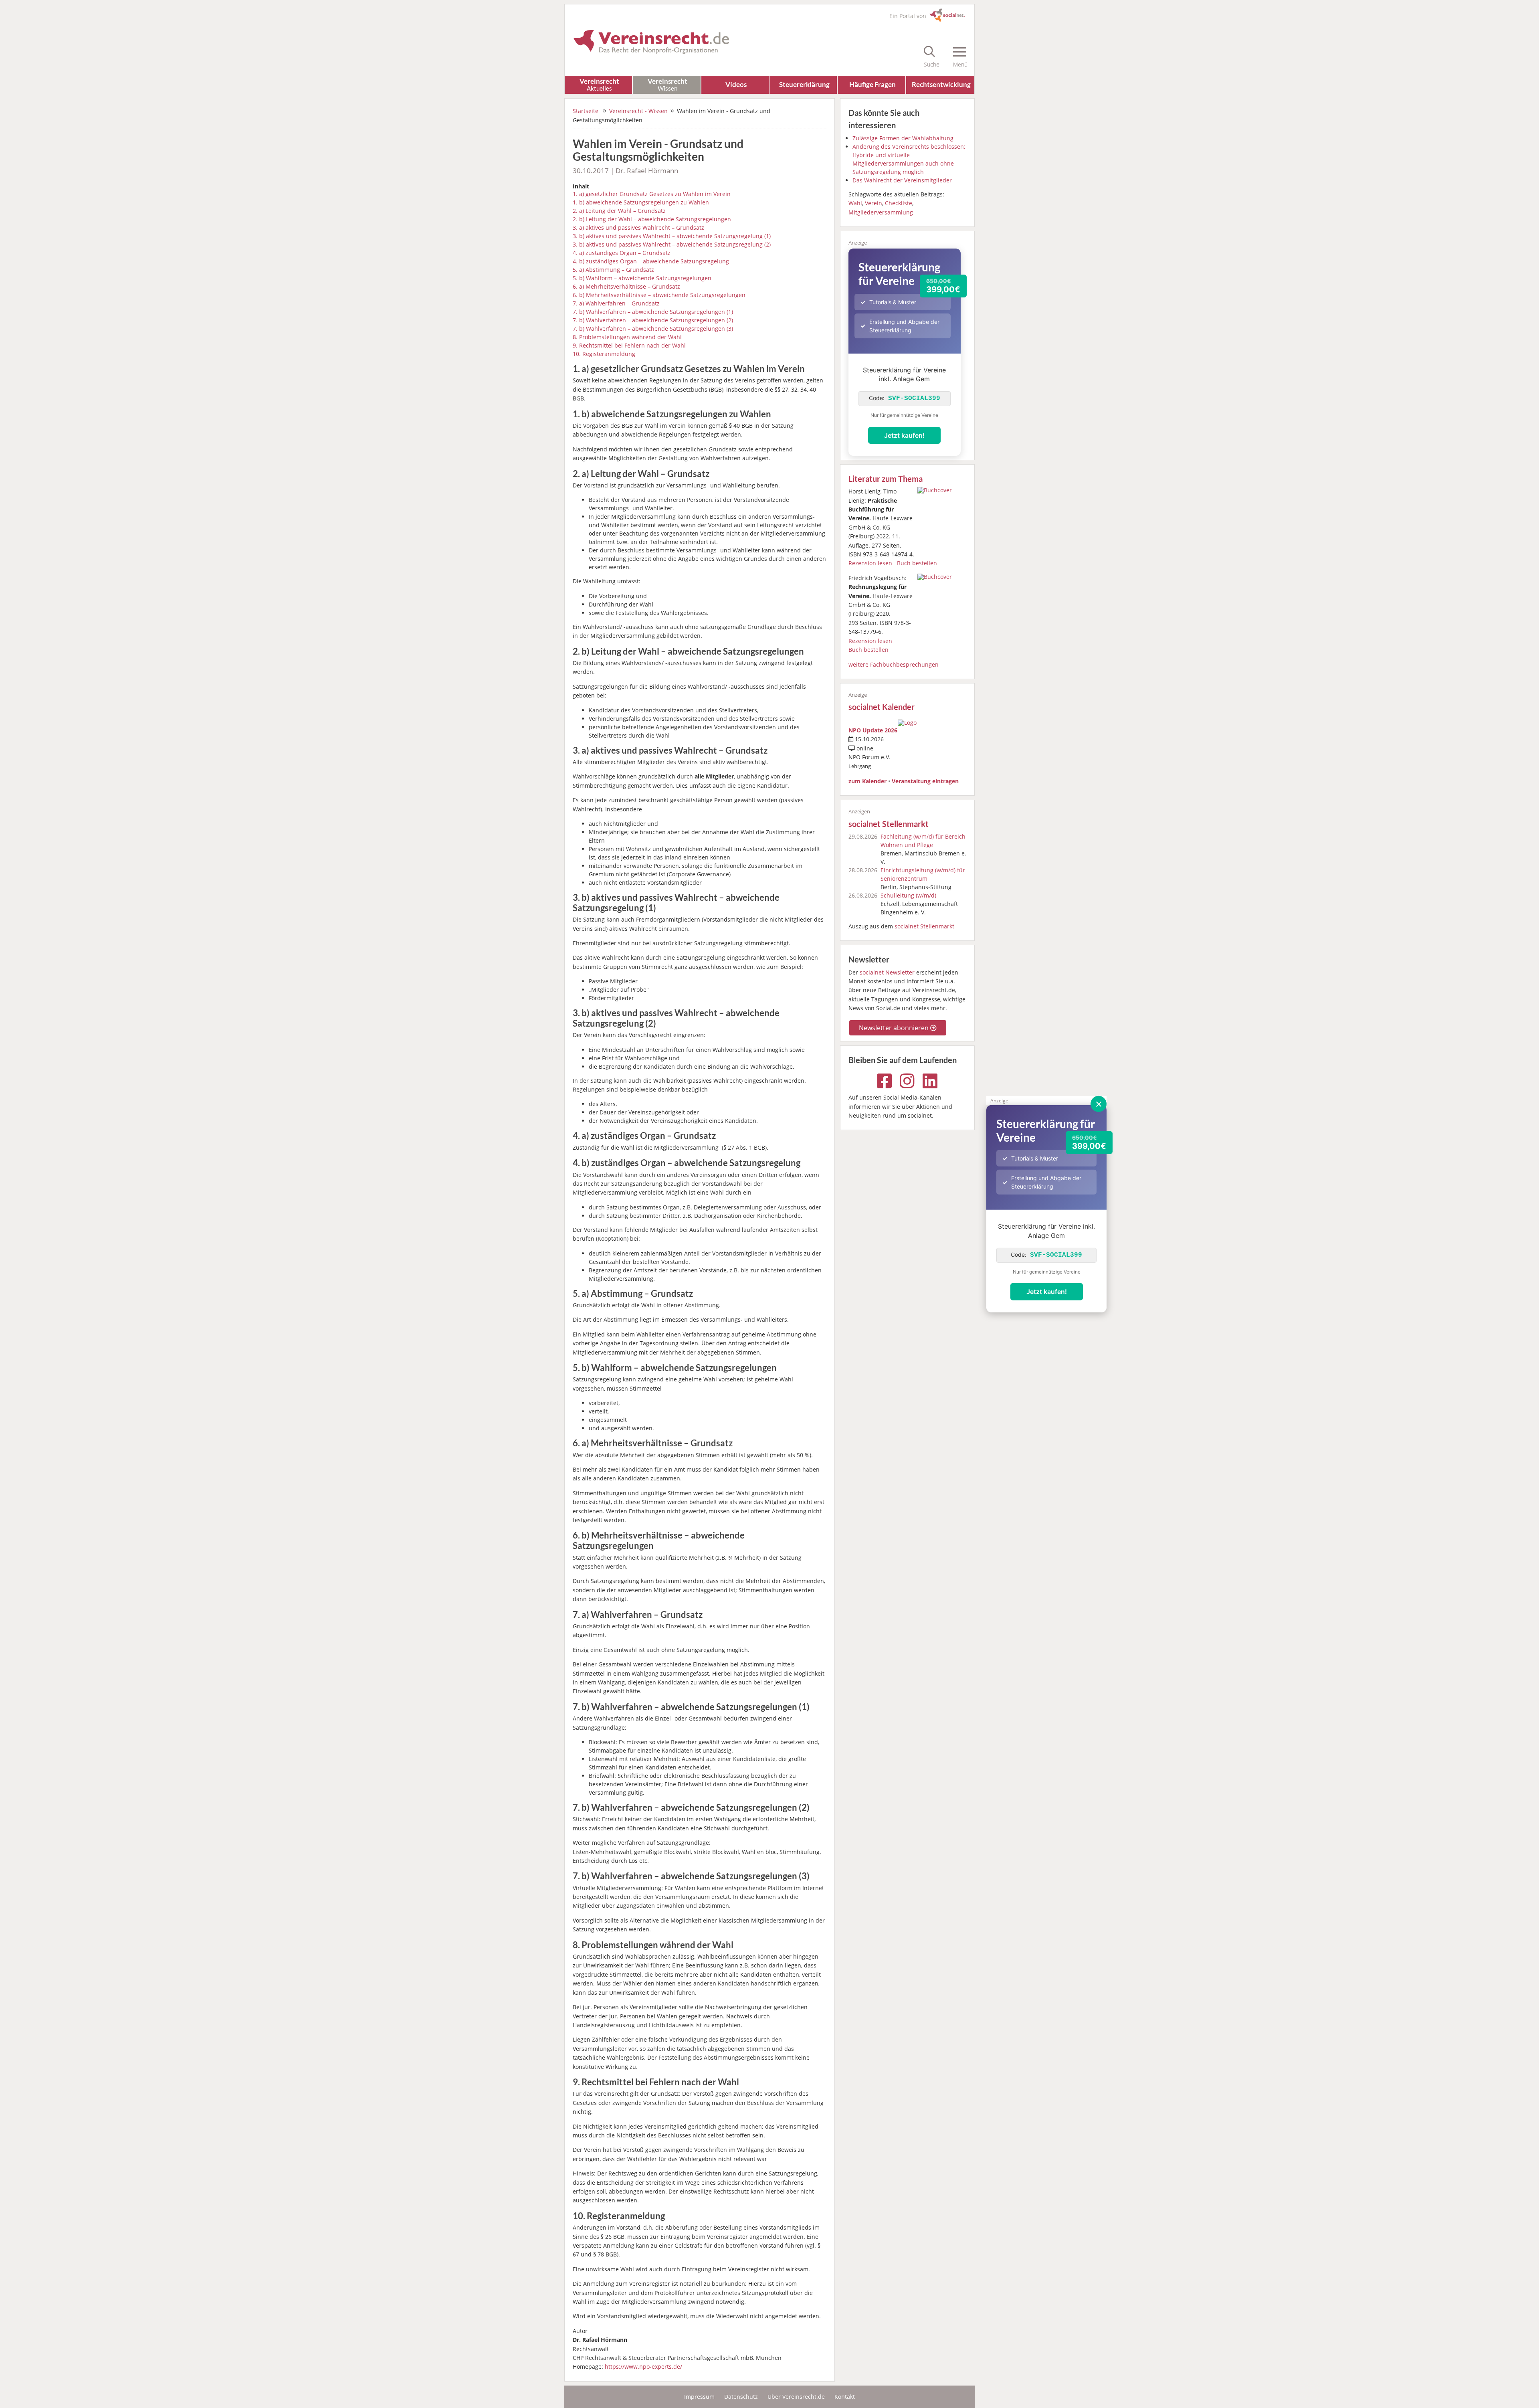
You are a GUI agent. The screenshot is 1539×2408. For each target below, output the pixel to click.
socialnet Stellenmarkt (889, 824)
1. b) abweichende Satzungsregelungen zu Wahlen (641, 202)
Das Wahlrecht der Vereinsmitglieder (902, 180)
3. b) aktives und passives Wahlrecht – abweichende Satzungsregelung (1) (672, 236)
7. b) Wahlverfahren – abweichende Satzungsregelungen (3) (653, 329)
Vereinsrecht (599, 84)
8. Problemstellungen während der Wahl (627, 337)
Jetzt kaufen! (1047, 1292)
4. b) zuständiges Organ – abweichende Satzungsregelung (651, 261)
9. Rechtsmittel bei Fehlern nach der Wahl (629, 345)
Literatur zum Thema (886, 479)
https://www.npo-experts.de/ (643, 2367)
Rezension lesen (870, 563)
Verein (874, 203)
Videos (736, 84)
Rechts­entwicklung (941, 84)
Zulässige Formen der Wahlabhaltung (903, 138)
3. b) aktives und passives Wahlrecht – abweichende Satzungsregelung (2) (672, 244)
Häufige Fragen (873, 84)
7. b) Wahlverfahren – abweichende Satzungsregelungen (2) (653, 320)
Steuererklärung (804, 84)
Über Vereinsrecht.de (796, 2397)
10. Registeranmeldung (604, 354)
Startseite (586, 111)
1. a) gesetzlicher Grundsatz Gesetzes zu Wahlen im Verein (652, 194)
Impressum (699, 2397)
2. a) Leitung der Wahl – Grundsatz (619, 211)
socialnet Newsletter (887, 972)
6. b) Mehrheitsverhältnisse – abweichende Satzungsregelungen (659, 295)
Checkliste (899, 203)
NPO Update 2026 (873, 730)
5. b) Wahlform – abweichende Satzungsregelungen (642, 278)
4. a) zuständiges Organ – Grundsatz (622, 253)
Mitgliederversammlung (881, 212)
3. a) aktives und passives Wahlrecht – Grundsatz (638, 227)
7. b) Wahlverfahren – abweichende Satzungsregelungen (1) (653, 312)
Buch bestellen (917, 563)
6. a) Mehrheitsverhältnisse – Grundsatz (626, 286)
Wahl (855, 203)
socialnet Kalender (882, 707)
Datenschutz (741, 2397)
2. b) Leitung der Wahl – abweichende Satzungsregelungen (652, 219)
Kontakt (845, 2397)
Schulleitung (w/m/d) (908, 895)
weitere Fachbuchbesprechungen (894, 664)
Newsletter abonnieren (895, 1028)
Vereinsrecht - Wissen (638, 111)
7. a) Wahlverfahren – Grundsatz (616, 303)
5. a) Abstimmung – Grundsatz (613, 270)
